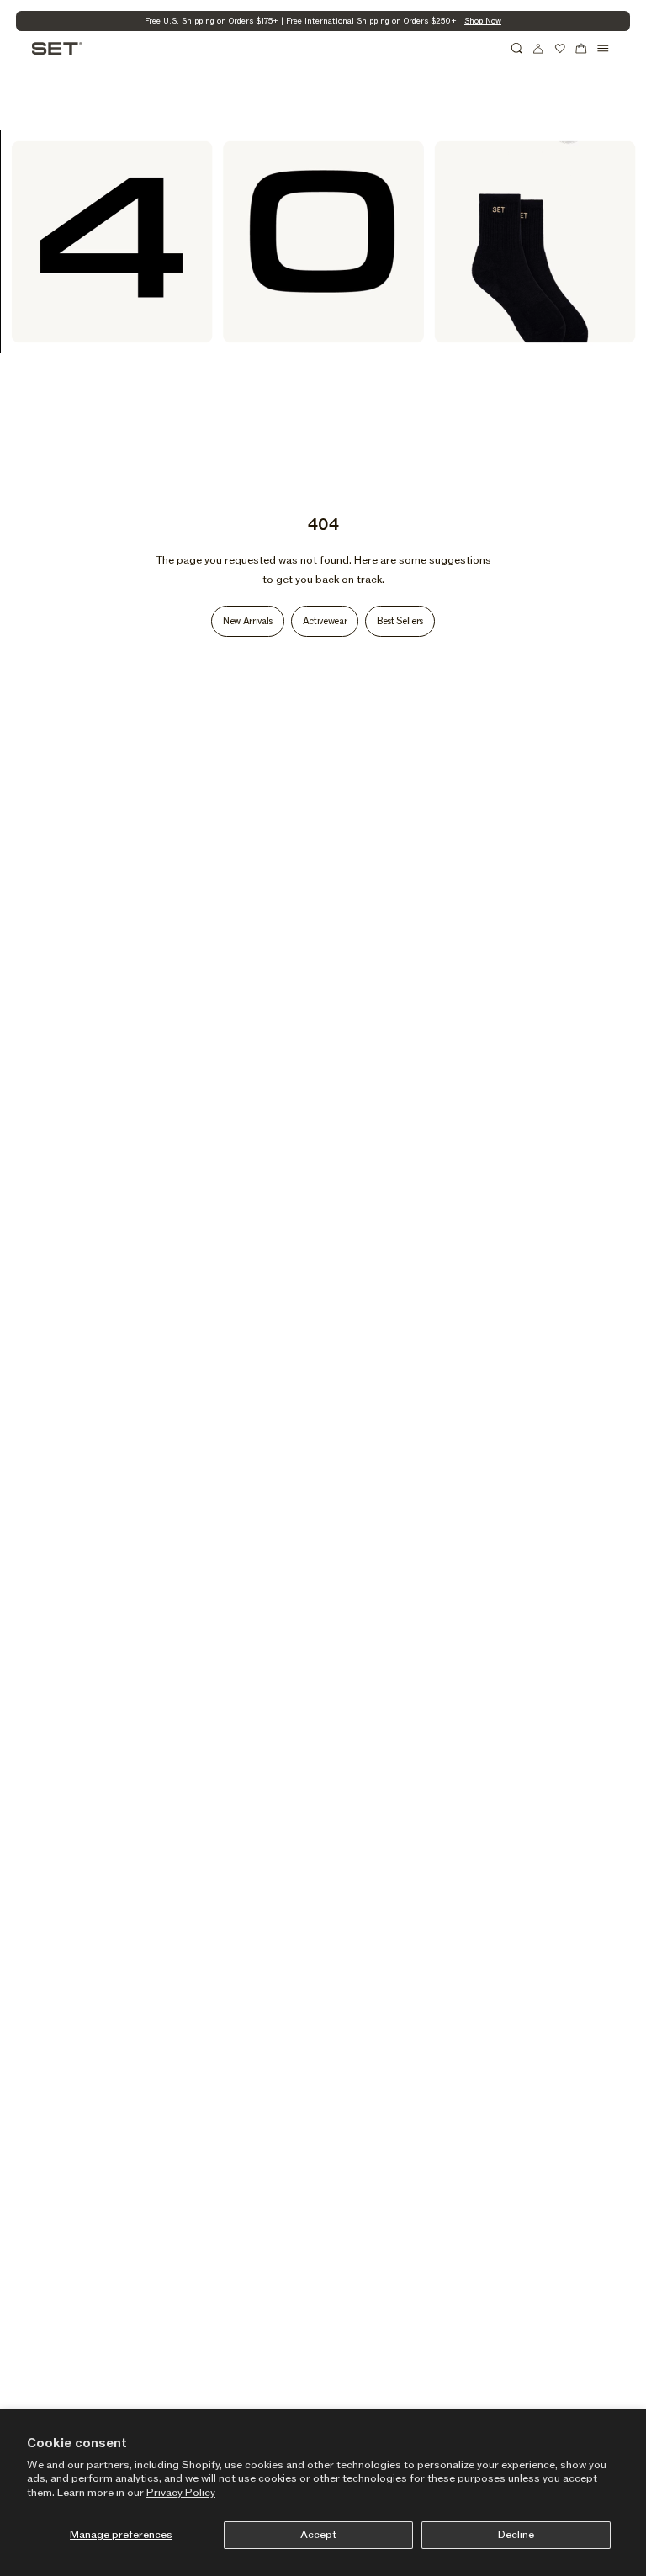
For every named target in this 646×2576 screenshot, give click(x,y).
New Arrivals (248, 621)
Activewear (325, 621)
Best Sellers (400, 621)
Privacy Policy (181, 2493)
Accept (318, 2535)
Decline (516, 2535)
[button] (517, 49)
